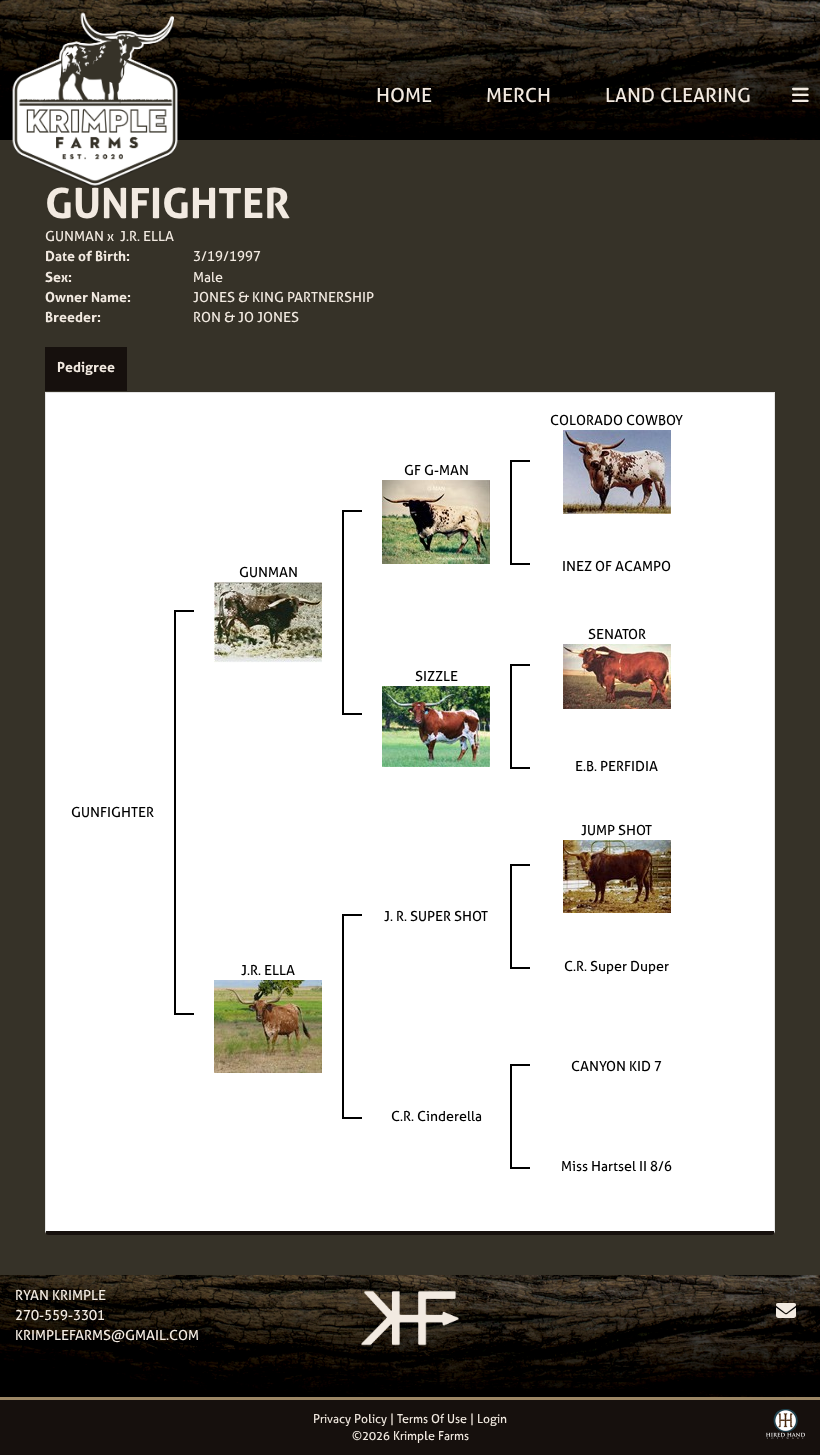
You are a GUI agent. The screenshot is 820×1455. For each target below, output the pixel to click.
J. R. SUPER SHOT (436, 915)
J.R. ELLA (147, 235)
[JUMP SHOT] (617, 874)
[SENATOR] (617, 674)
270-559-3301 (60, 1314)
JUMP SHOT (616, 829)
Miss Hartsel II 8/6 (616, 1165)
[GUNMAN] (268, 620)
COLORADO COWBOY (616, 419)
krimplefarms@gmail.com (107, 1334)
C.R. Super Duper (616, 965)
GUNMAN (74, 235)
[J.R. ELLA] (268, 1024)
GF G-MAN (436, 469)
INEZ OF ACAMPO (616, 565)
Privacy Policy (350, 1419)
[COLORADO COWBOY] (617, 470)
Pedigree (86, 366)
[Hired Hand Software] (785, 1431)
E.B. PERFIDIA (616, 765)
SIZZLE (436, 675)
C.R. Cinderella (436, 1115)
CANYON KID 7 (616, 1065)
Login (492, 1419)
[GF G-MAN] (436, 520)
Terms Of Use (432, 1419)
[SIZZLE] (436, 724)
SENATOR (617, 633)
